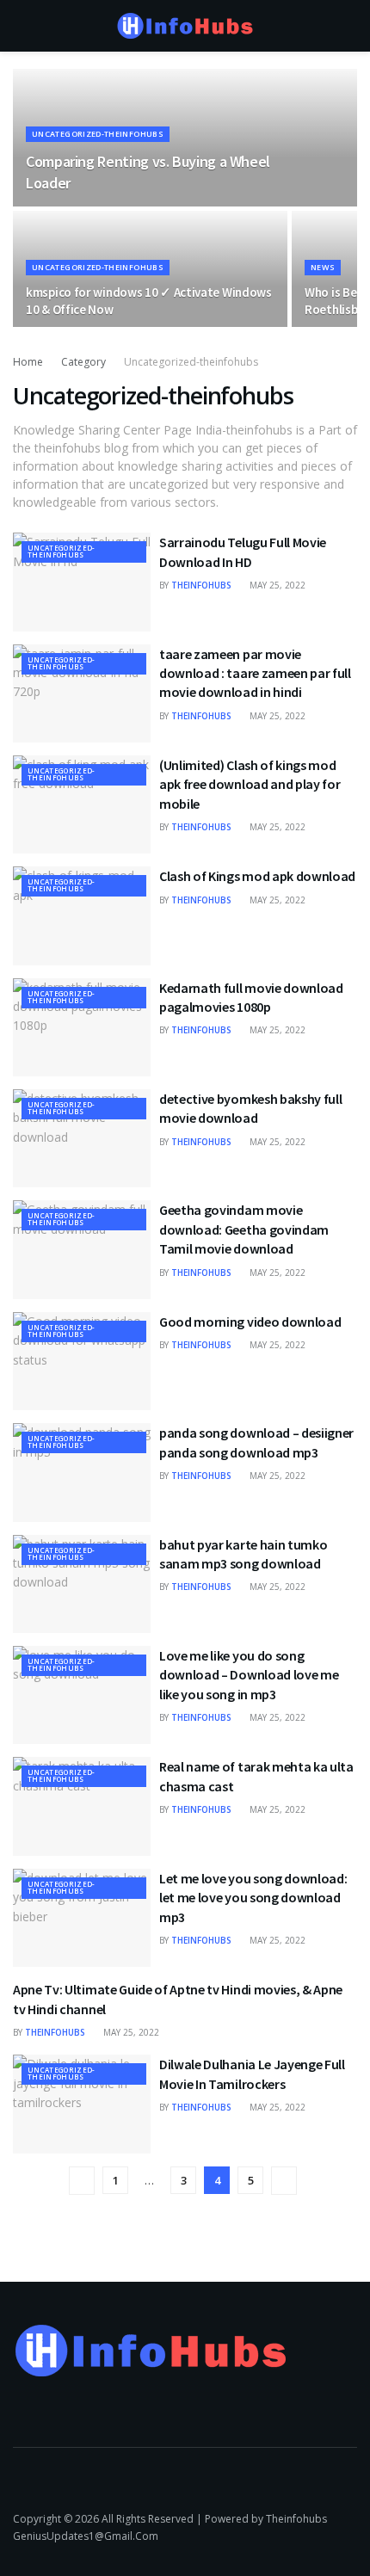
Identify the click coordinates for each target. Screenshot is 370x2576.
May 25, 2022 (276, 585)
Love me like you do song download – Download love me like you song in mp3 (249, 1675)
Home (28, 362)
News (323, 267)
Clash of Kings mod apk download (257, 876)
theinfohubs (201, 585)
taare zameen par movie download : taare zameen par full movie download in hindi (255, 673)
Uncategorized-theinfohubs (98, 134)
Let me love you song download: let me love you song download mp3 (253, 1898)
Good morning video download (250, 1322)
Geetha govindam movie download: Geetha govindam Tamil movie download (244, 1229)
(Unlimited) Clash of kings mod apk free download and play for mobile (250, 784)
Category (83, 362)
